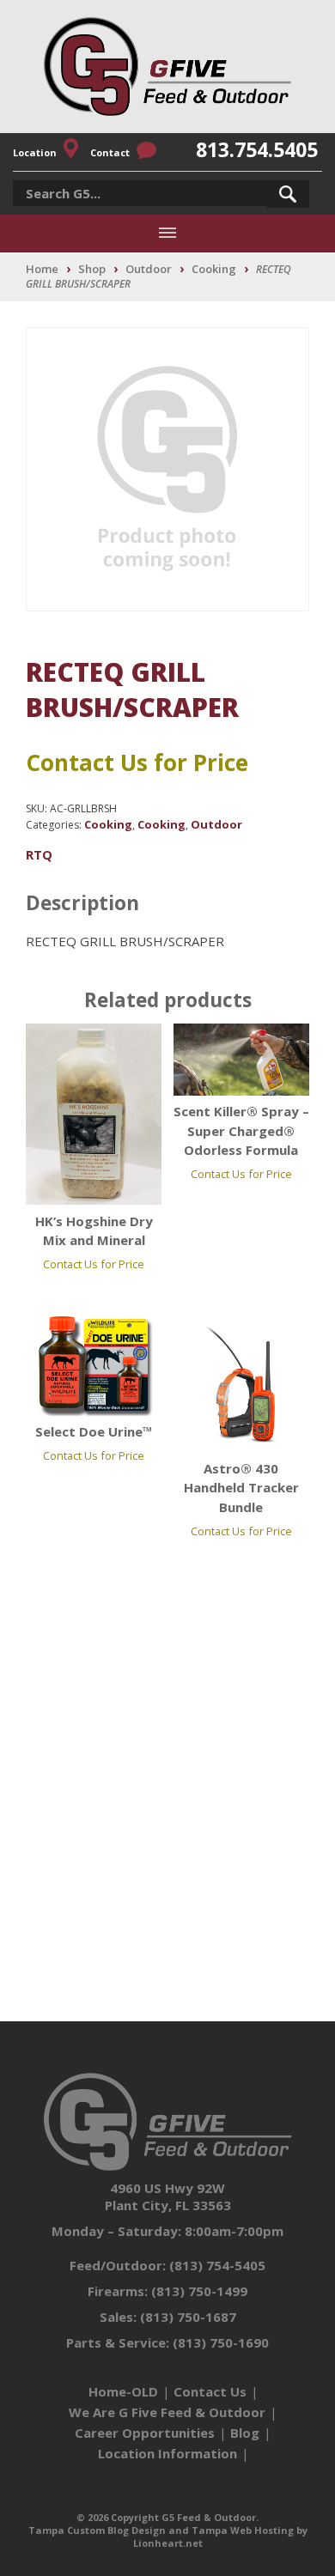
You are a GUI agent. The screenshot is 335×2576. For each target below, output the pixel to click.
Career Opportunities (145, 2433)
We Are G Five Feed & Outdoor (167, 2412)
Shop (92, 269)
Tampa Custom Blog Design (97, 2530)
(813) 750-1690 (221, 2342)
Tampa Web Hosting (243, 2530)
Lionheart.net (168, 2543)
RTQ (39, 854)
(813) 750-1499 (199, 2291)
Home (42, 269)
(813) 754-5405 (217, 2265)
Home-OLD (123, 2391)
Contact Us (210, 2391)
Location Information (167, 2453)
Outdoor (149, 269)
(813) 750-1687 (188, 2317)
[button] (288, 194)
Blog (245, 2433)
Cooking (214, 269)
